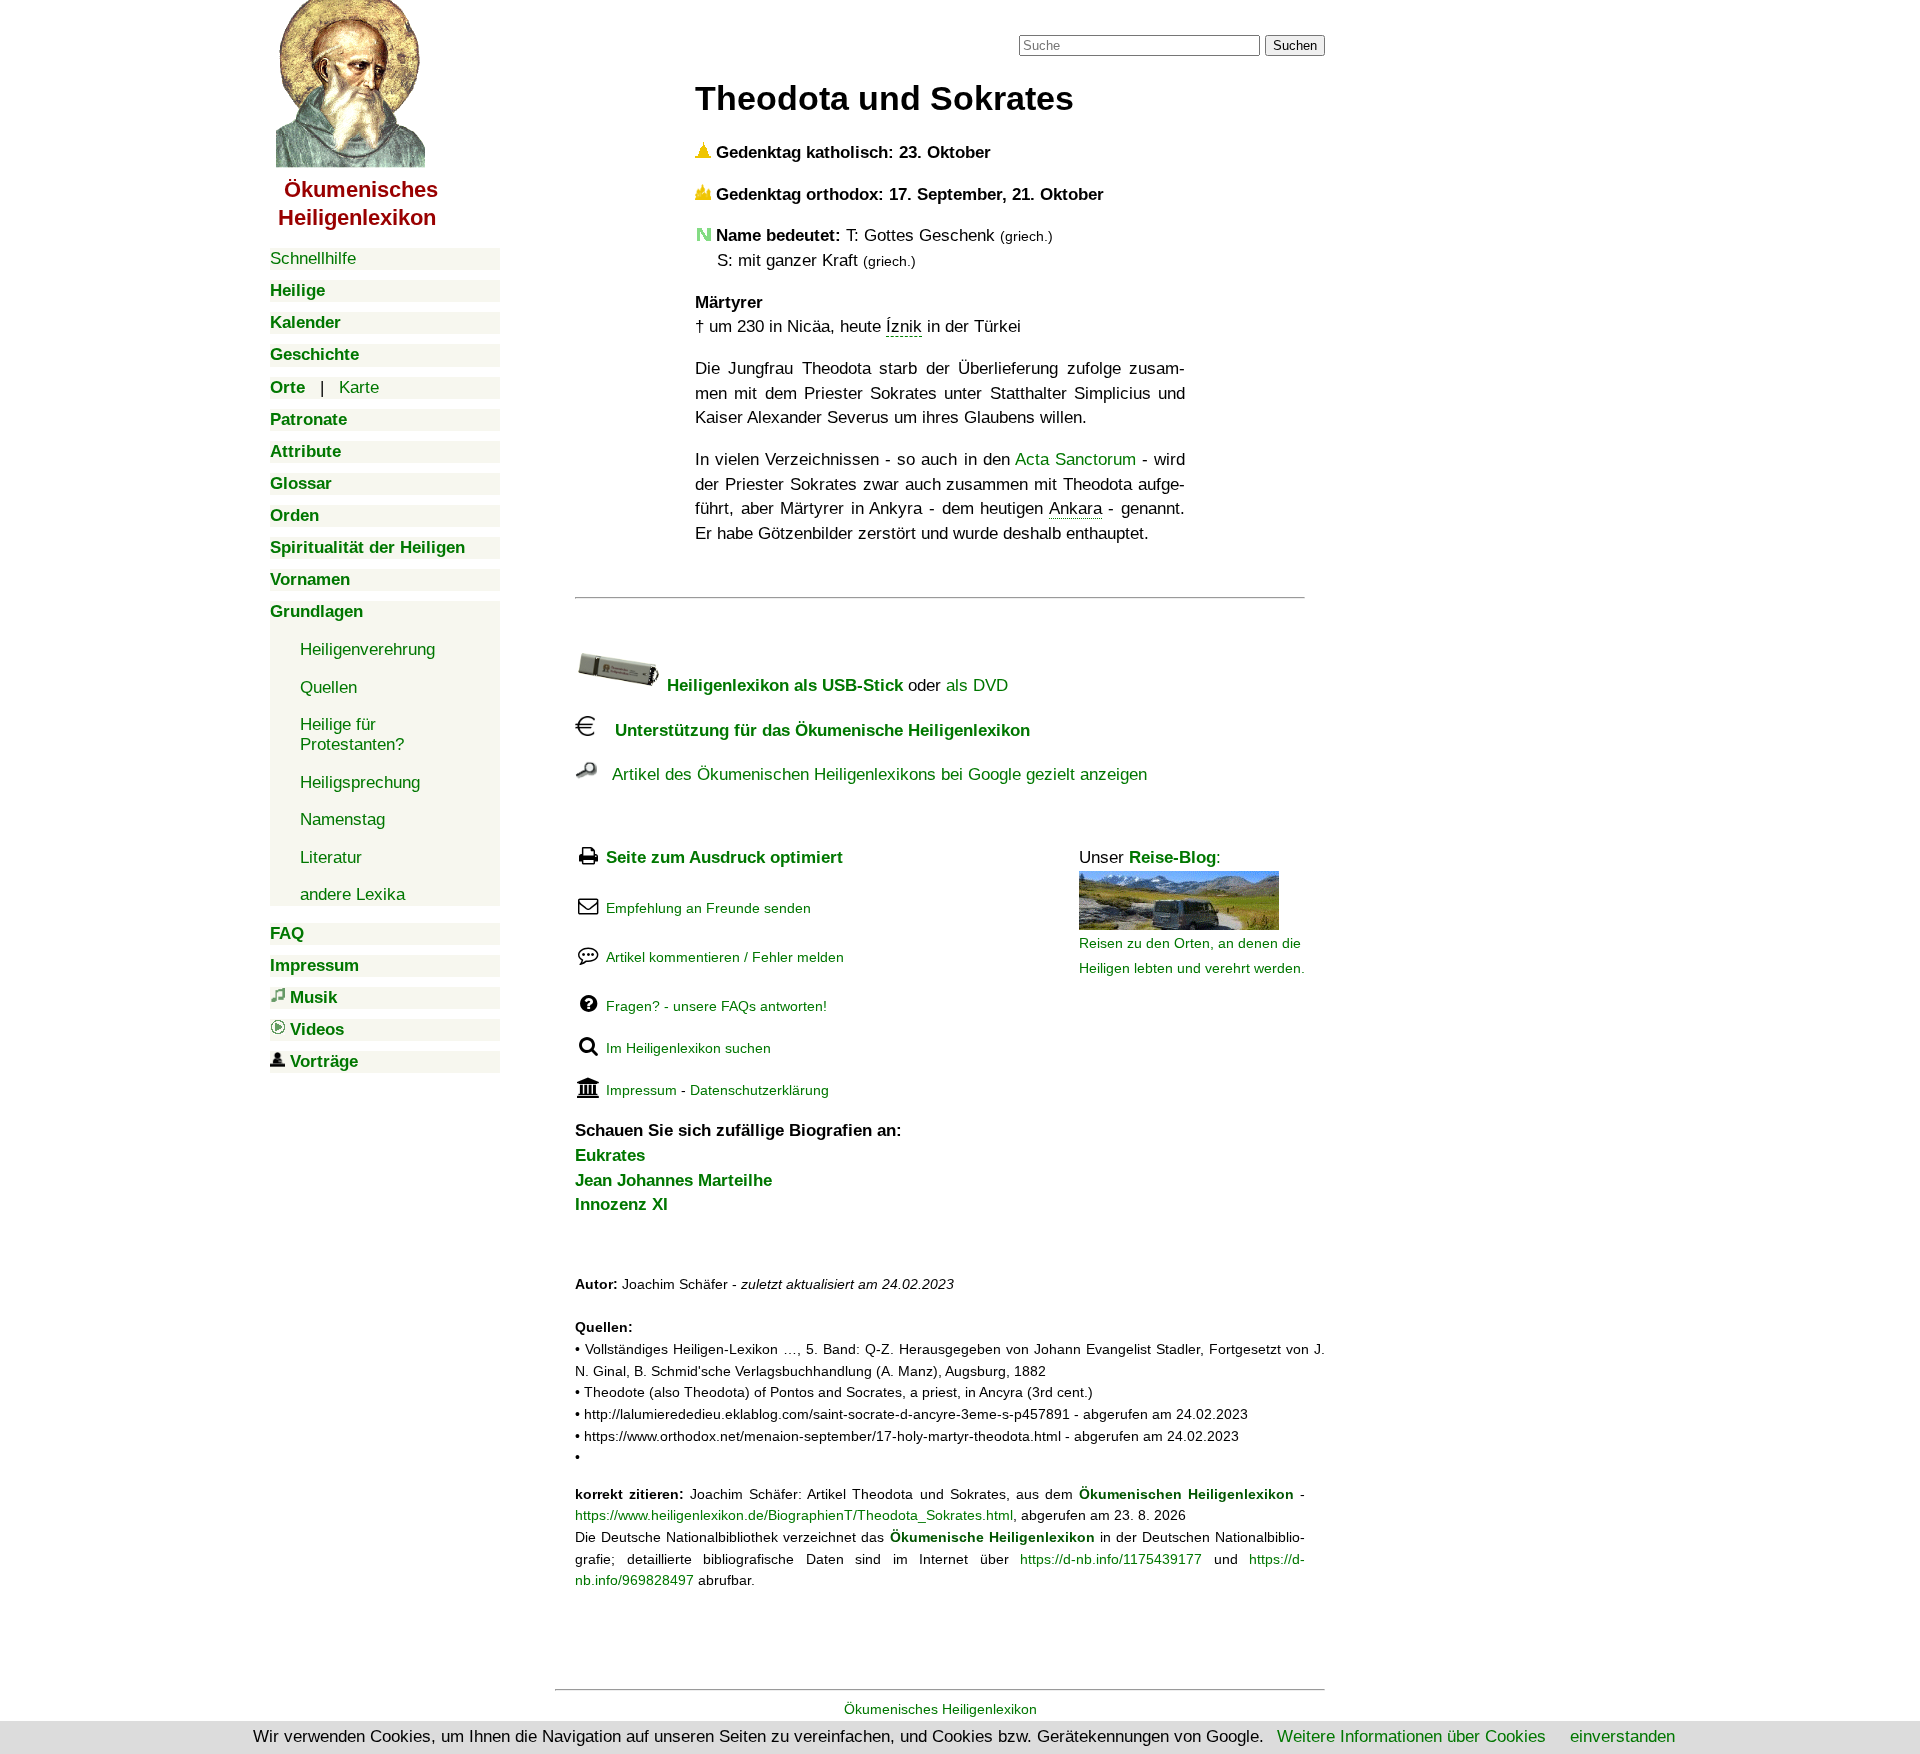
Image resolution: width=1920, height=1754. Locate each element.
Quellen (328, 687)
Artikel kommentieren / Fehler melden (725, 957)
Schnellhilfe (313, 258)
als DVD (977, 685)
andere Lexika (352, 894)
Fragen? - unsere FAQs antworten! (716, 1006)
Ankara (1075, 508)
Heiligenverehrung (367, 649)
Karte (359, 387)
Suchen (1295, 45)
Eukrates (610, 1155)
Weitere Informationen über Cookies (1411, 1736)
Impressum (641, 1090)
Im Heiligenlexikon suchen (688, 1048)
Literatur (331, 857)
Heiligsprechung (360, 782)
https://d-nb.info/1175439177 (1111, 1559)
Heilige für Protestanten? (352, 734)
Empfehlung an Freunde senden (708, 908)
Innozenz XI (621, 1204)
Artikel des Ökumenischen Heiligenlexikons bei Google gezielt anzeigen (872, 774)
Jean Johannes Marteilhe (673, 1180)
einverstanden (1622, 1736)
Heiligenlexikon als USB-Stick (782, 685)
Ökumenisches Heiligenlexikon (940, 1709)
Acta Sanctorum (1075, 459)
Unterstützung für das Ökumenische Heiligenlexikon (812, 730)
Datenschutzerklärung (759, 1090)
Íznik (904, 326)
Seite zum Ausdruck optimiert (724, 857)
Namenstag (342, 819)
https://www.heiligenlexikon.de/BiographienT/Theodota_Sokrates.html (794, 1515)
